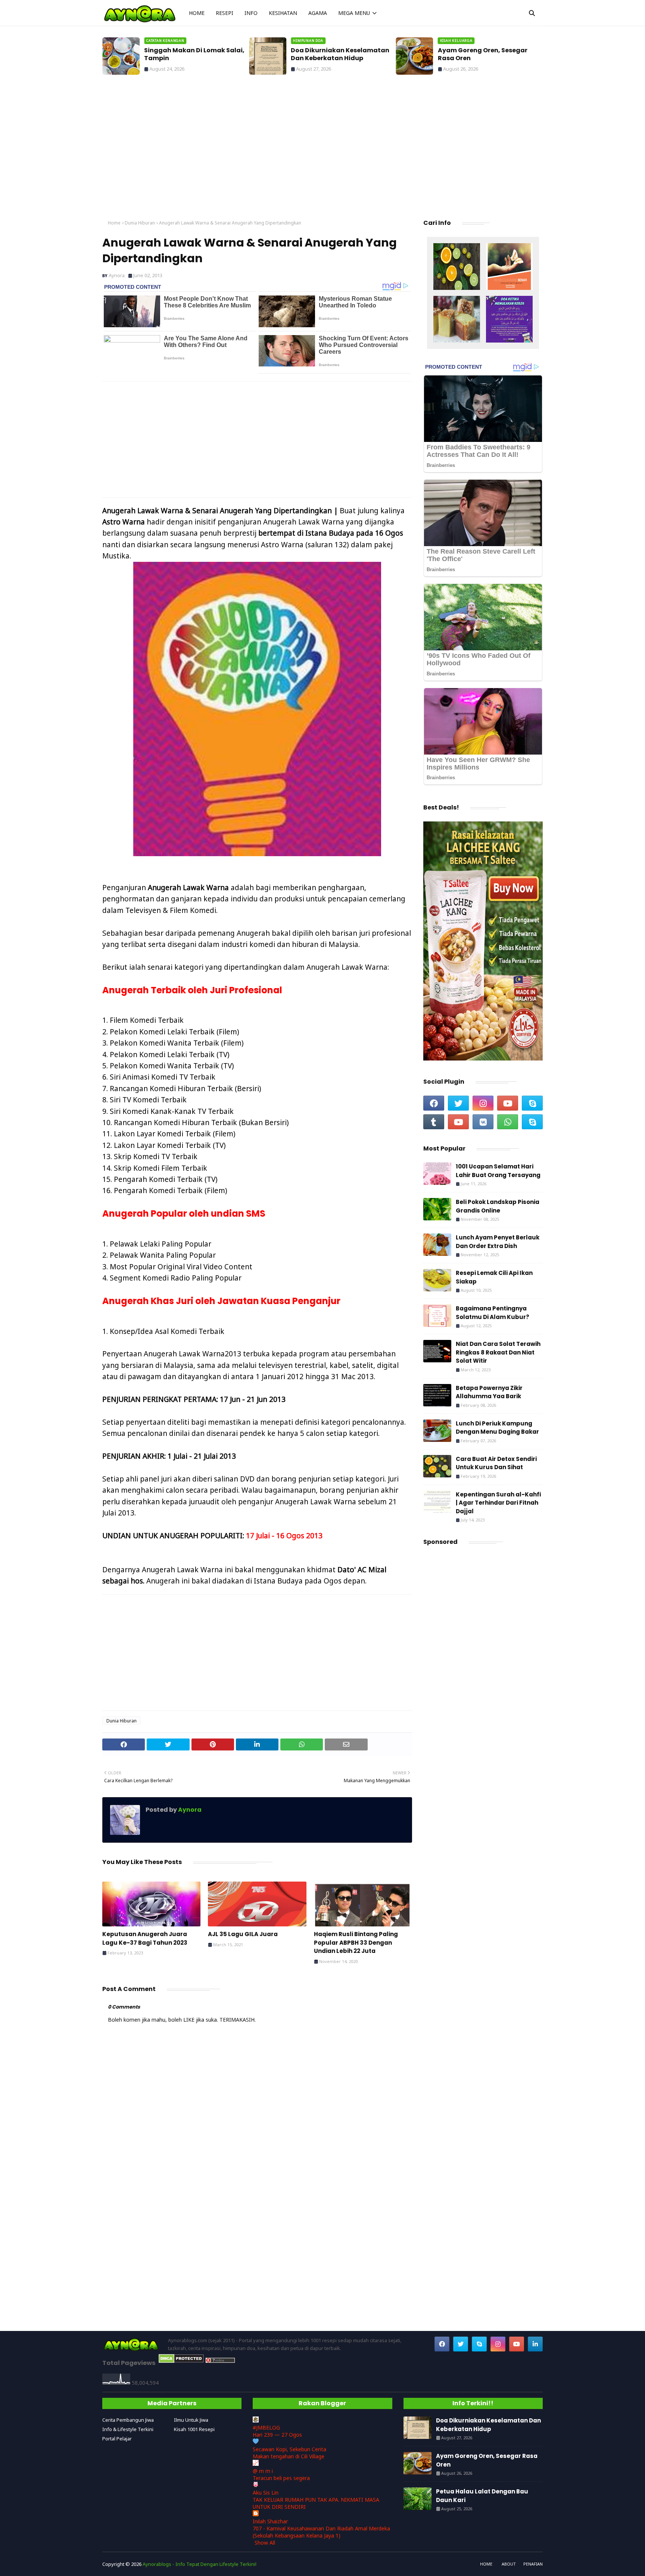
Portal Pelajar (117, 2439)
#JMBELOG (266, 2428)
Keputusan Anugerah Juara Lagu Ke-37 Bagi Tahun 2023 (145, 1938)
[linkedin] (535, 2344)
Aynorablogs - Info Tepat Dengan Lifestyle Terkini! (200, 2564)
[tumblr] (434, 1122)
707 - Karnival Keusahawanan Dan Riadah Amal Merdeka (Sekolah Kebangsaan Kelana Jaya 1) (321, 2532)
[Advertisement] (322, 149)
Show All (265, 2543)
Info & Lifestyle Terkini (128, 2429)
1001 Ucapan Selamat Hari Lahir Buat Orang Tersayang (498, 1171)
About (509, 2564)
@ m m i (263, 2471)
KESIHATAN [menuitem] (283, 13)
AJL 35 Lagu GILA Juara (243, 1934)
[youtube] (508, 1103)
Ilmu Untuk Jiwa (191, 2420)
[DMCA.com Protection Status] (181, 2361)
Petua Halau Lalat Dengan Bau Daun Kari (482, 2496)
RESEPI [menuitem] (225, 13)
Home (114, 223)
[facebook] (434, 1103)
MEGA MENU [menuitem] (354, 13)
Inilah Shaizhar (270, 2521)
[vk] (483, 1122)
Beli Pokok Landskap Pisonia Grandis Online (498, 1206)
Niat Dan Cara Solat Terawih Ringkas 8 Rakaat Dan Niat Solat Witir (498, 1352)
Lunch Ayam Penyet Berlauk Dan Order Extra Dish (498, 1242)
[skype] (532, 1103)
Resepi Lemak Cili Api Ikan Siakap (494, 1277)
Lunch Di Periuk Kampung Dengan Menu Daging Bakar (497, 1428)
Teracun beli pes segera (281, 2478)
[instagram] (483, 1103)
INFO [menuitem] (251, 13)
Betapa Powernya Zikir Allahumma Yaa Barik (489, 1392)
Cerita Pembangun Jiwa (128, 2420)
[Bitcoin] (457, 267)
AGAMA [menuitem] (318, 13)
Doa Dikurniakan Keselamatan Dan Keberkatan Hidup (340, 55)
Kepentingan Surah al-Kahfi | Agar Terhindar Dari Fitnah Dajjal (498, 1503)
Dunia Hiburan (140, 223)
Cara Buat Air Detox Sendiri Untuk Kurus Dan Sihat (496, 1463)
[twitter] (458, 1103)
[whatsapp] (508, 1122)
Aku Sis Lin (266, 2493)
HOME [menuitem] (197, 13)
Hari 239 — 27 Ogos (277, 2435)
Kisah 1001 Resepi (194, 2429)
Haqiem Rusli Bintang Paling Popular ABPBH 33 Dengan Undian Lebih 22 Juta (356, 1942)
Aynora (117, 275)
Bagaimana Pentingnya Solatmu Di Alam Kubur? (493, 1313)
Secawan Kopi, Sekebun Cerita (289, 2449)
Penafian (533, 2564)
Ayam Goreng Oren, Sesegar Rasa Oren (483, 55)
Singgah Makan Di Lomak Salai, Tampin (194, 55)
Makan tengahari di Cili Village (289, 2456)
